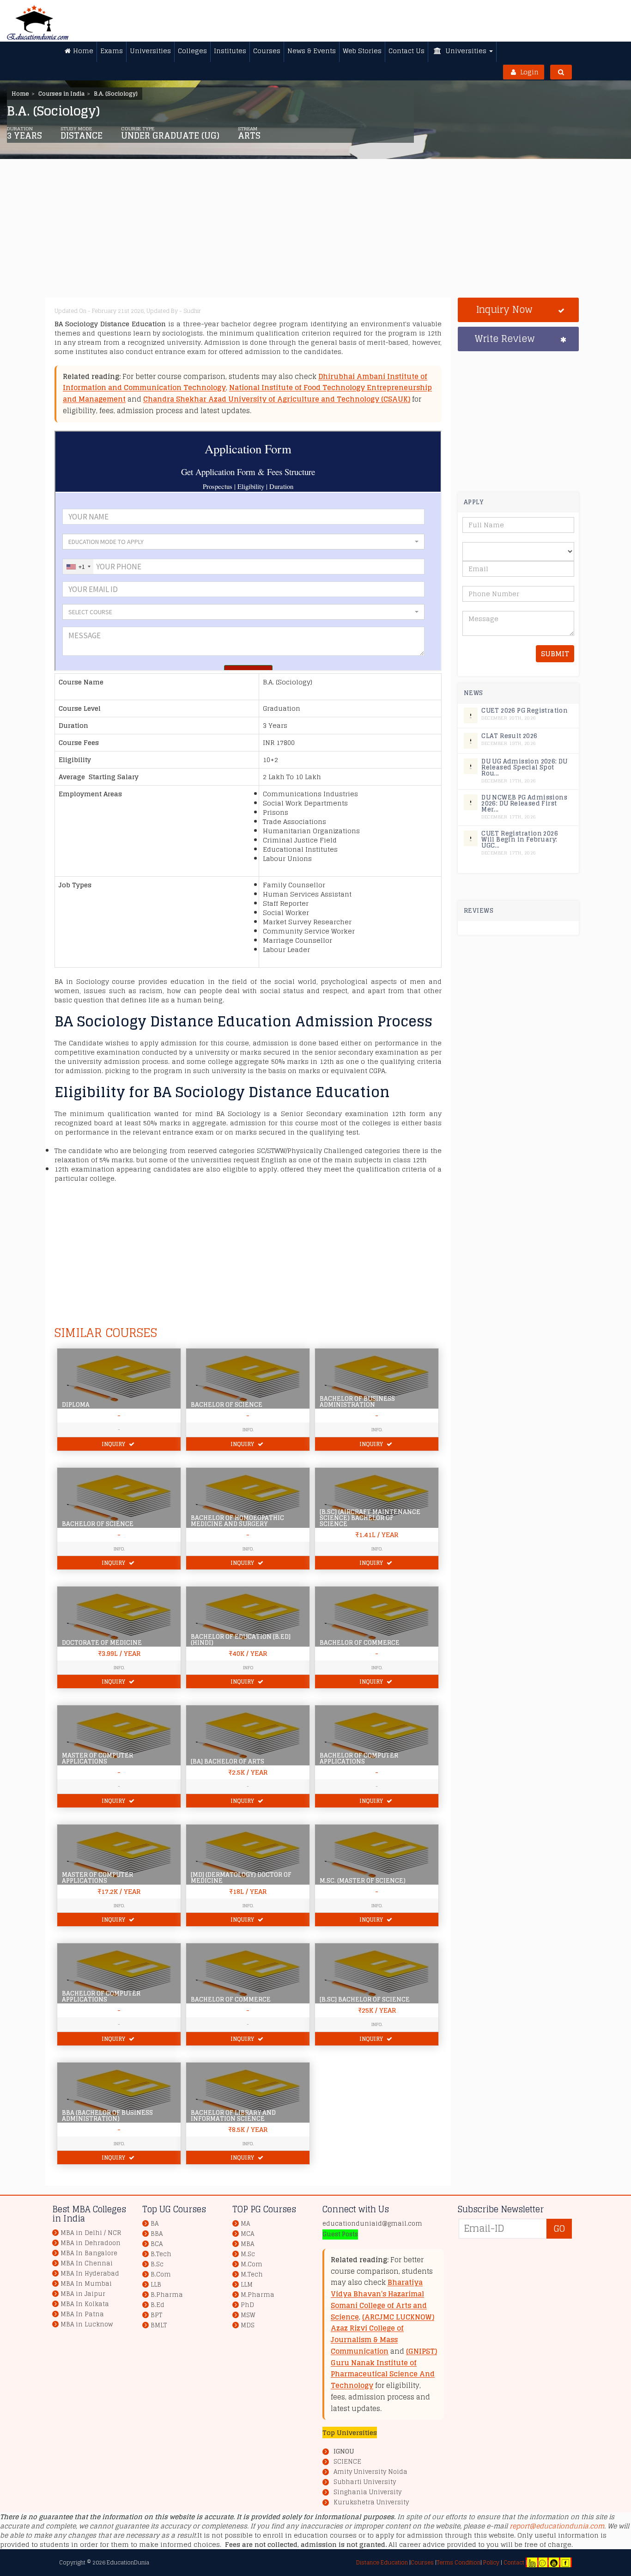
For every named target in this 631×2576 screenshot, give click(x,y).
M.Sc (248, 2254)
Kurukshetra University (371, 2503)
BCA (157, 2244)
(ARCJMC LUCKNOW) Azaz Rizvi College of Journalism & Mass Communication (382, 2334)
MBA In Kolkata (85, 2304)
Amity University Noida (370, 2472)
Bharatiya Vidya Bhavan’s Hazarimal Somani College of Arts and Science (379, 2299)
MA (245, 2224)
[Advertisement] (329, 233)
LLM (247, 2285)
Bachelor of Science (227, 1405)
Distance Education (382, 2562)
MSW (248, 2315)
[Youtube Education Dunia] (554, 2562)
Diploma (76, 1405)
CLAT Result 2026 (509, 736)
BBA (157, 2234)
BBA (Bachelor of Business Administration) (107, 2116)
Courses (422, 2562)
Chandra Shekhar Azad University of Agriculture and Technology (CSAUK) (277, 399)
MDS (248, 2325)
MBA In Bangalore (89, 2253)
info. (119, 1549)
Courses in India (61, 94)
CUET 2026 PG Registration (525, 711)
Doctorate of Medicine (102, 1643)
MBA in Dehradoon (91, 2243)
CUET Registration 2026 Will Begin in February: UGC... (520, 839)
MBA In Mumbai (86, 2284)
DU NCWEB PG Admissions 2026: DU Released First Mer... (524, 803)
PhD (247, 2305)
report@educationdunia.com (557, 2526)
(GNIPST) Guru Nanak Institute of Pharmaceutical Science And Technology (384, 2368)
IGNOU (344, 2451)
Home (20, 94)
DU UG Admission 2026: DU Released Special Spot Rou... (525, 767)
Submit (555, 654)
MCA (247, 2234)
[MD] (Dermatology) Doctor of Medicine (241, 1878)
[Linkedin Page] (532, 2562)
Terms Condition (458, 2562)
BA (155, 2224)
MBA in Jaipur (83, 2294)
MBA (247, 2244)
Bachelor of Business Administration (357, 1402)
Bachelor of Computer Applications (359, 1758)
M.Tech (252, 2274)
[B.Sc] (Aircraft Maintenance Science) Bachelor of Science (370, 1518)
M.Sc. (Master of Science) (363, 1881)
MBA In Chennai (87, 2263)
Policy (491, 2562)
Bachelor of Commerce (360, 1643)
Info (248, 1667)
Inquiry (114, 1444)
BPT (156, 2315)
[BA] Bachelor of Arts (228, 1761)
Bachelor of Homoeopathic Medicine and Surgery (237, 1521)
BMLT (159, 2325)
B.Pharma (167, 2295)
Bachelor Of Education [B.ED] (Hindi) (241, 1640)
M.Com (252, 2264)
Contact (514, 2562)
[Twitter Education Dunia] (542, 2562)
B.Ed (158, 2305)
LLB (156, 2285)
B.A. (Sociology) (116, 94)
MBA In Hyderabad (90, 2274)
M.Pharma (258, 2295)
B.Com (161, 2274)
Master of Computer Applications (97, 1758)
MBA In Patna (82, 2314)
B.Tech (161, 2254)
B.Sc (157, 2264)
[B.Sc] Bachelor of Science (365, 1999)
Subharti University (365, 2482)
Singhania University (367, 2492)
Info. (248, 1429)
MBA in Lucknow (87, 2324)
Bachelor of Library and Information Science (233, 2116)
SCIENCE (347, 2462)
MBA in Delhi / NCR (91, 2233)
